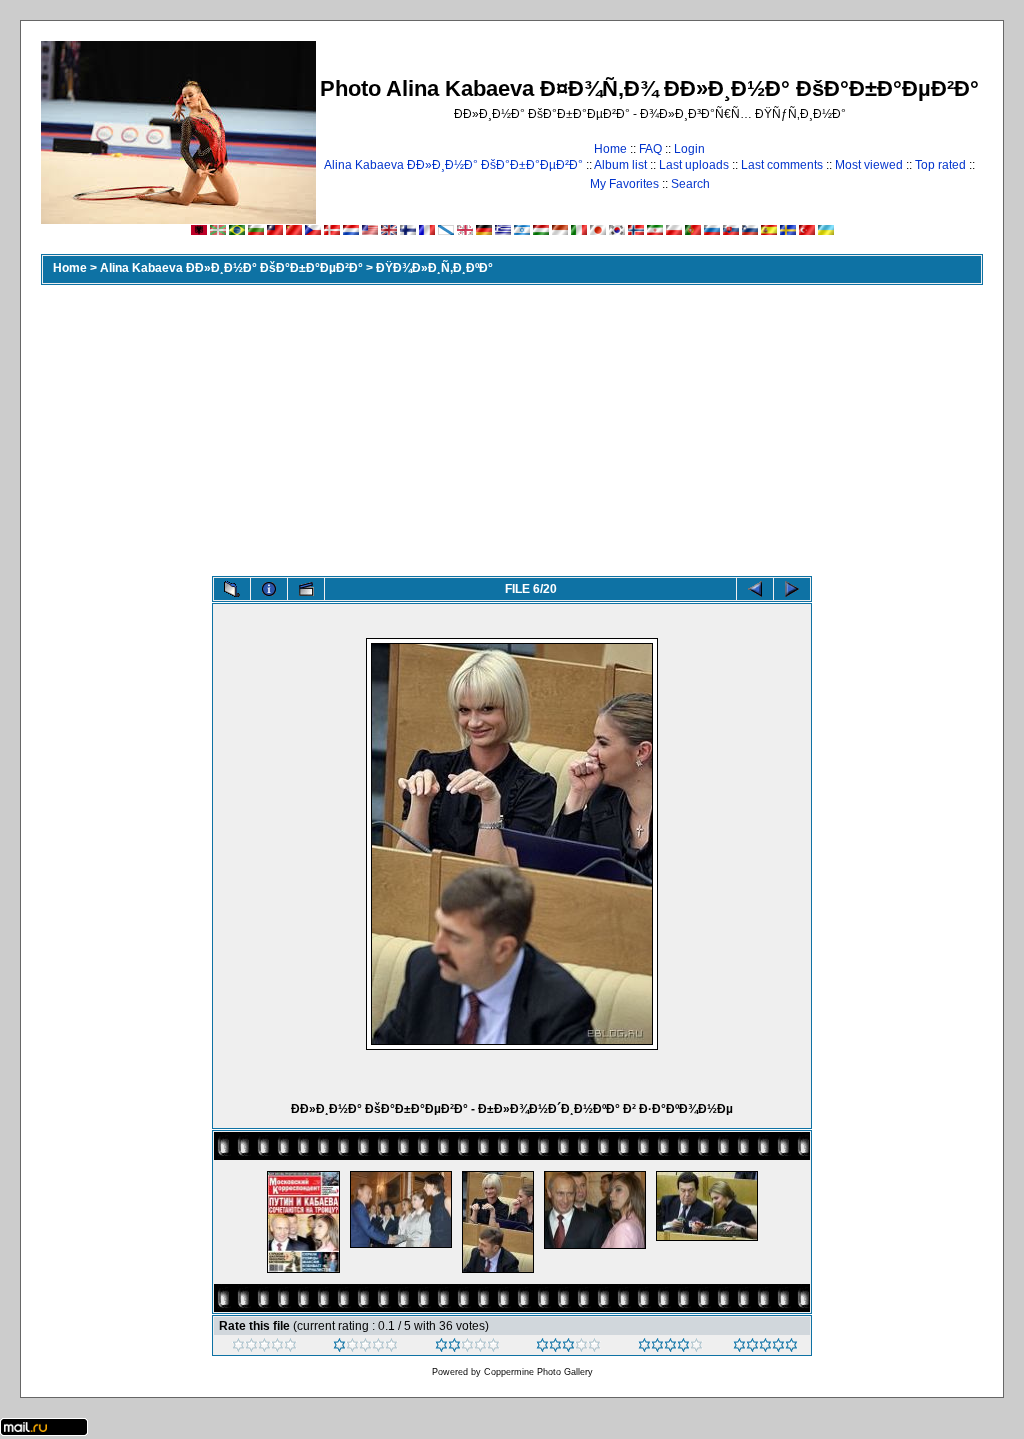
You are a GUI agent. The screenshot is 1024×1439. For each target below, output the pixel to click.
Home (610, 149)
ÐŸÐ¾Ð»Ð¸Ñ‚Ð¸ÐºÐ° (434, 268)
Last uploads (694, 165)
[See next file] (792, 589)
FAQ (650, 149)
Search (690, 184)
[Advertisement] (512, 426)
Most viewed (869, 165)
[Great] (765, 1348)
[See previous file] (755, 589)
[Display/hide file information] (269, 589)
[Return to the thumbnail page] (232, 589)
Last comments (782, 165)
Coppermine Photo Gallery (538, 1372)
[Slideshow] (306, 589)
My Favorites (624, 184)
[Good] (568, 1348)
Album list (620, 165)
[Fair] (467, 1348)
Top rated (940, 165)
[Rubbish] (264, 1348)
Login (689, 149)
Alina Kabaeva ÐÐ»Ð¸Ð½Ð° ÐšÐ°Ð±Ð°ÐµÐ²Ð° (453, 165)
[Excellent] (670, 1348)
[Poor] (365, 1348)
